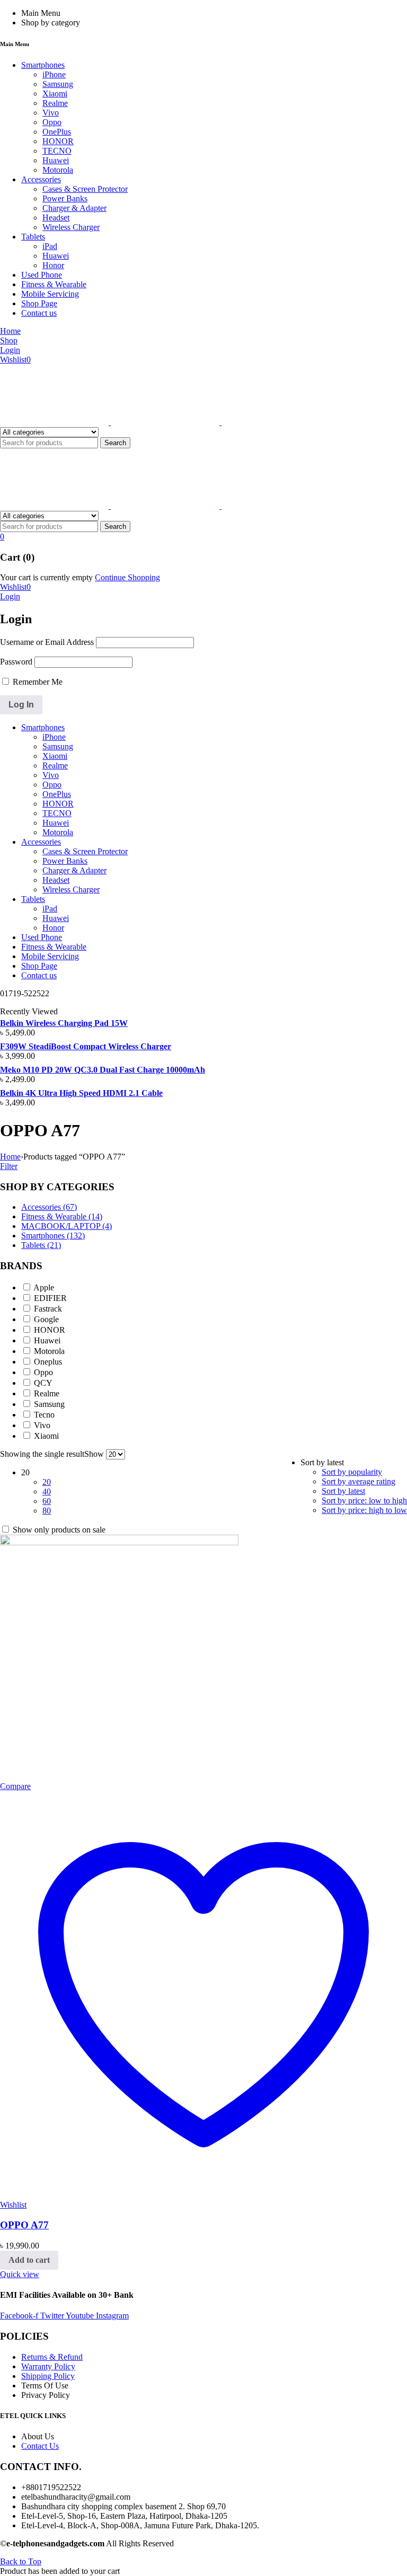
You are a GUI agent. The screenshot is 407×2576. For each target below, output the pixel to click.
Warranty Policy (48, 2366)
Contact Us (40, 2446)
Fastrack (48, 1309)
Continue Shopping (127, 577)
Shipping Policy (48, 2376)
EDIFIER (50, 1298)
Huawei (47, 1340)
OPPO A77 (24, 2225)
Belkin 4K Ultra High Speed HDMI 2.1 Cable (81, 1093)
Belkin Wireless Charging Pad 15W (64, 1023)
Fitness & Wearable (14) (62, 1216)
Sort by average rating (359, 1481)
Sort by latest (343, 1491)
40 (47, 1491)
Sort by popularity (352, 1472)
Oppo (43, 1372)
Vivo (42, 1425)
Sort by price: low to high (364, 1501)
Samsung (49, 1404)
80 (47, 1511)
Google (46, 1319)
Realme (47, 1393)
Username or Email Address (47, 642)
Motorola (49, 1351)
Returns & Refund (52, 2357)
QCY (43, 1383)
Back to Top (21, 2561)
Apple (44, 1287)
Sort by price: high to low (364, 1510)
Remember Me (37, 682)
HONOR (50, 1330)
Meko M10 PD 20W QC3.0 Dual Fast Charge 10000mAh (103, 1070)
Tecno (44, 1415)
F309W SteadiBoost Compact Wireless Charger (86, 1046)
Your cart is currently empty (46, 577)
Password (16, 662)
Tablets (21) (41, 1245)
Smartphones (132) (53, 1236)
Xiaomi (46, 1436)
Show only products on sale (58, 1530)
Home (10, 1157)
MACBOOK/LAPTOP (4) (67, 1226)
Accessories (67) (49, 1207)
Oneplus (48, 1362)
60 (47, 1501)
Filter (9, 1166)
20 (47, 1482)
